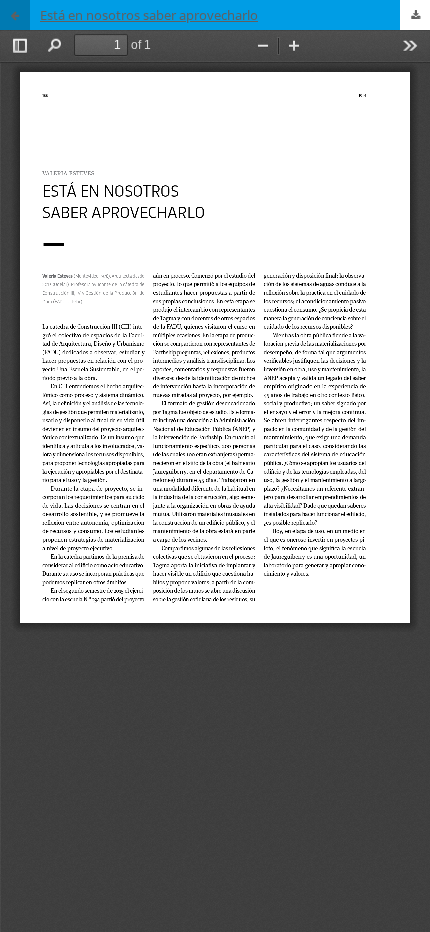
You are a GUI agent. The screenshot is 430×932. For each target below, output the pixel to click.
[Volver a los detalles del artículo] (15, 15)
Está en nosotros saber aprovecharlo (149, 15)
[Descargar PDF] (415, 15)
